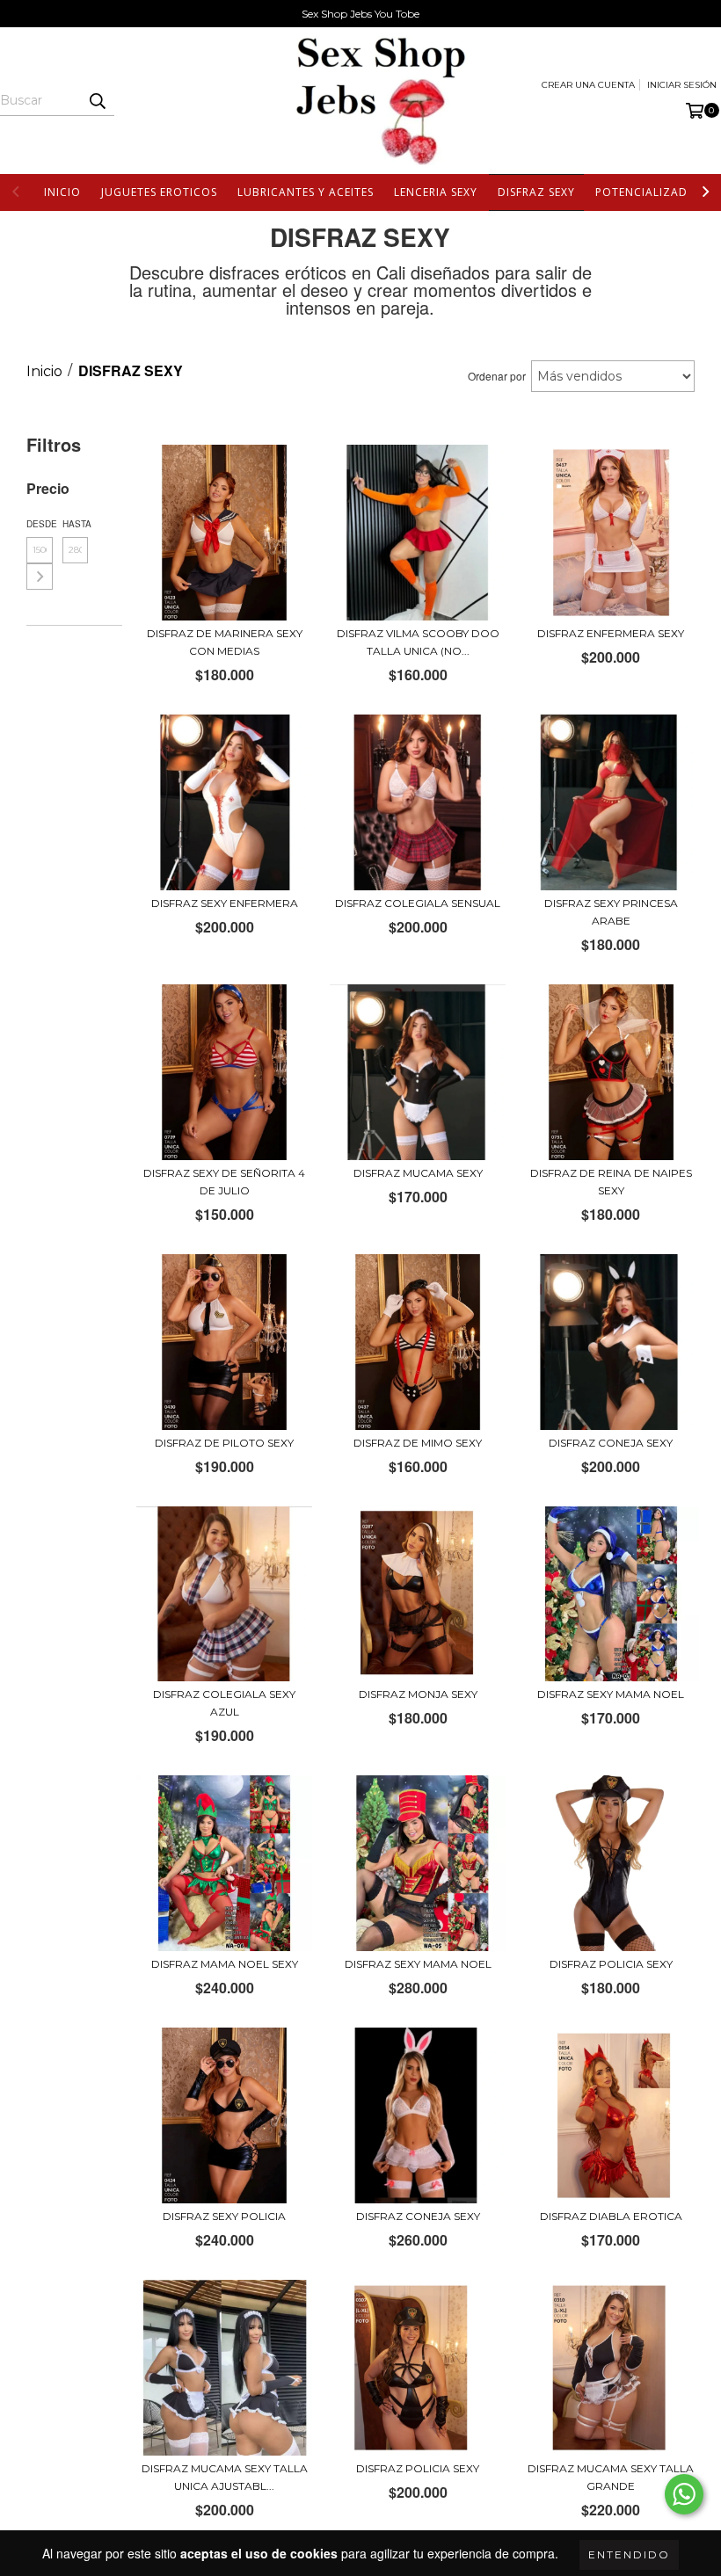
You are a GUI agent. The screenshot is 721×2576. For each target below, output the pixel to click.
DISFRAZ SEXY (536, 192)
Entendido (629, 2554)
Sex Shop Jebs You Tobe (360, 14)
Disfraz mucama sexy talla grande (611, 2477)
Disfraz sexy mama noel (611, 1694)
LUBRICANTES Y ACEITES (306, 192)
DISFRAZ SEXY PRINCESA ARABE (611, 912)
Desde (40, 524)
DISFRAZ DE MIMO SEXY (418, 1443)
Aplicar (40, 577)
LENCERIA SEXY (436, 192)
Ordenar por (497, 376)
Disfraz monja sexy (418, 1694)
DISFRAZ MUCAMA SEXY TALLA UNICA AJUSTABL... (225, 2477)
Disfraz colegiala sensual (418, 903)
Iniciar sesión (682, 85)
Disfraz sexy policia (224, 2216)
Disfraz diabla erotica (611, 2216)
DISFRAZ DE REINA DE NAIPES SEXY (611, 1182)
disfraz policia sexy (418, 2468)
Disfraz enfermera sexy (611, 633)
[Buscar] (97, 100)
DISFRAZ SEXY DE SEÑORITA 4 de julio (224, 1182)
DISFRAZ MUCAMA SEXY (418, 1173)
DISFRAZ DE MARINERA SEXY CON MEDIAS (225, 642)
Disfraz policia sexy (611, 1964)
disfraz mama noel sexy (225, 1964)
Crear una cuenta (588, 85)
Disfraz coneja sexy (611, 1443)
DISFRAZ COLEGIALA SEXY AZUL (224, 1703)
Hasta (76, 524)
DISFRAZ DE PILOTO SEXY (224, 1443)
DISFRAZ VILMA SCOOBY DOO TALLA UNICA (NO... (418, 642)
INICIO (62, 192)
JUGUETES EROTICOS (159, 192)
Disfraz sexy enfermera (225, 903)
